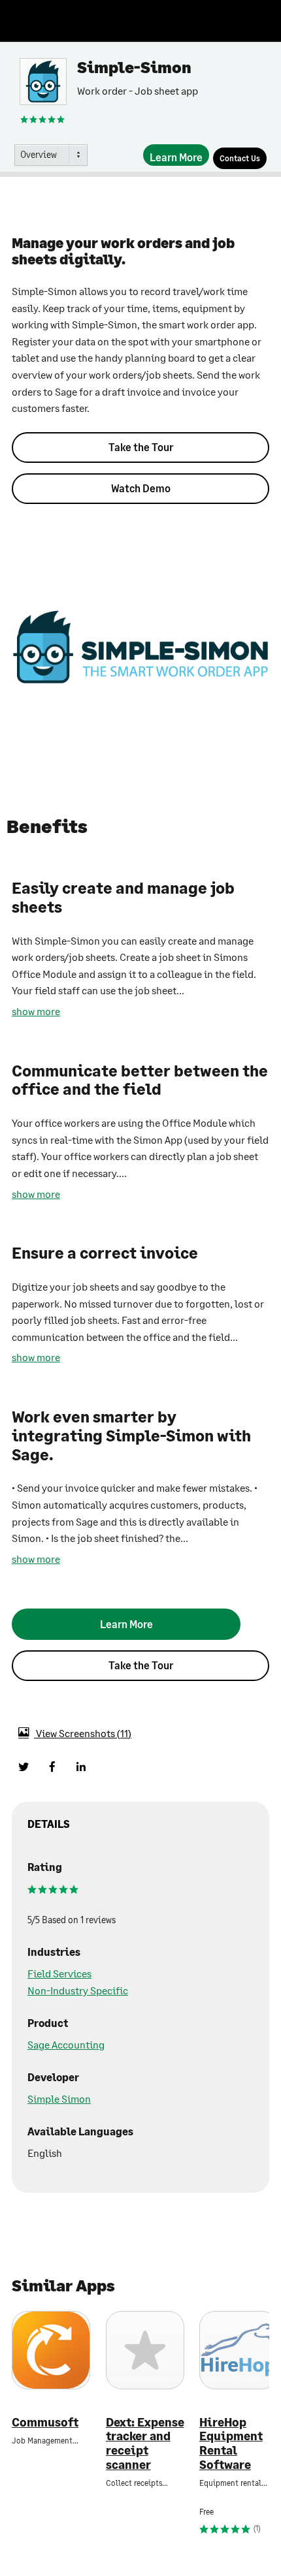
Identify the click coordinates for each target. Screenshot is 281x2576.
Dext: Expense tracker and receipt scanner (145, 2443)
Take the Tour (141, 447)
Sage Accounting (66, 2044)
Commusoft (45, 2422)
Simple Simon (59, 2098)
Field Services (59, 1973)
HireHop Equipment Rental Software (231, 2443)
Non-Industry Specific (78, 1990)
